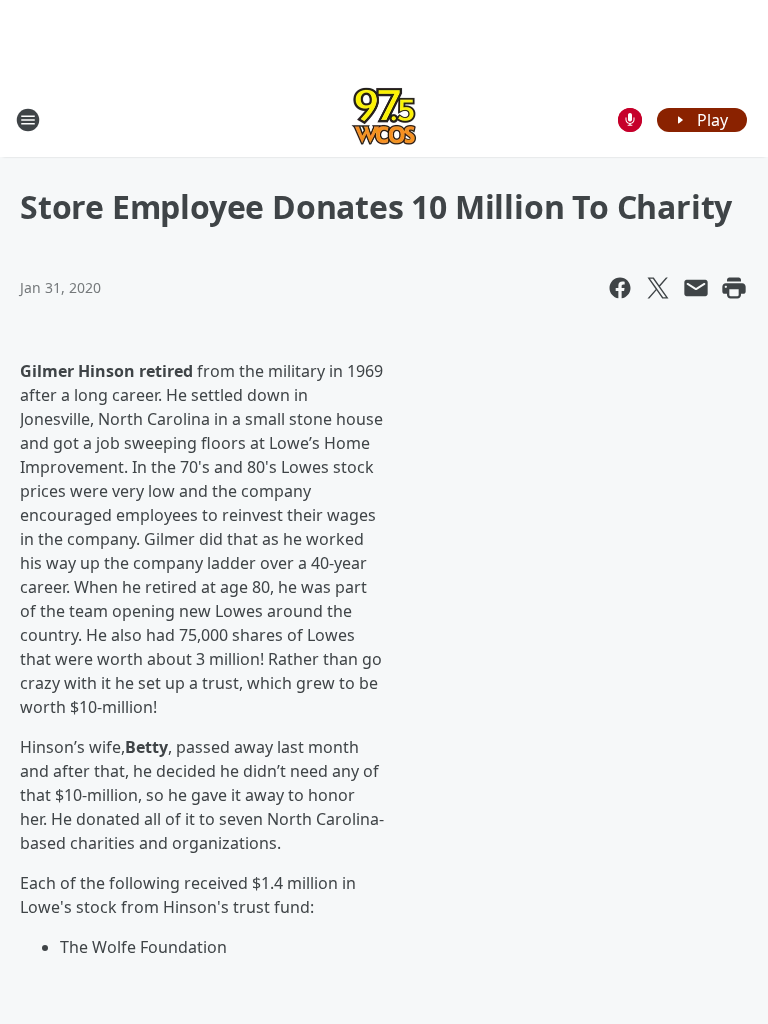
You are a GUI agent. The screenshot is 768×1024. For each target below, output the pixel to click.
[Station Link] (384, 119)
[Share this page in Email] (696, 288)
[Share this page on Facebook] (620, 288)
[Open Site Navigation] (28, 120)
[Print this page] (734, 288)
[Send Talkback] (630, 120)
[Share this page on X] (658, 288)
